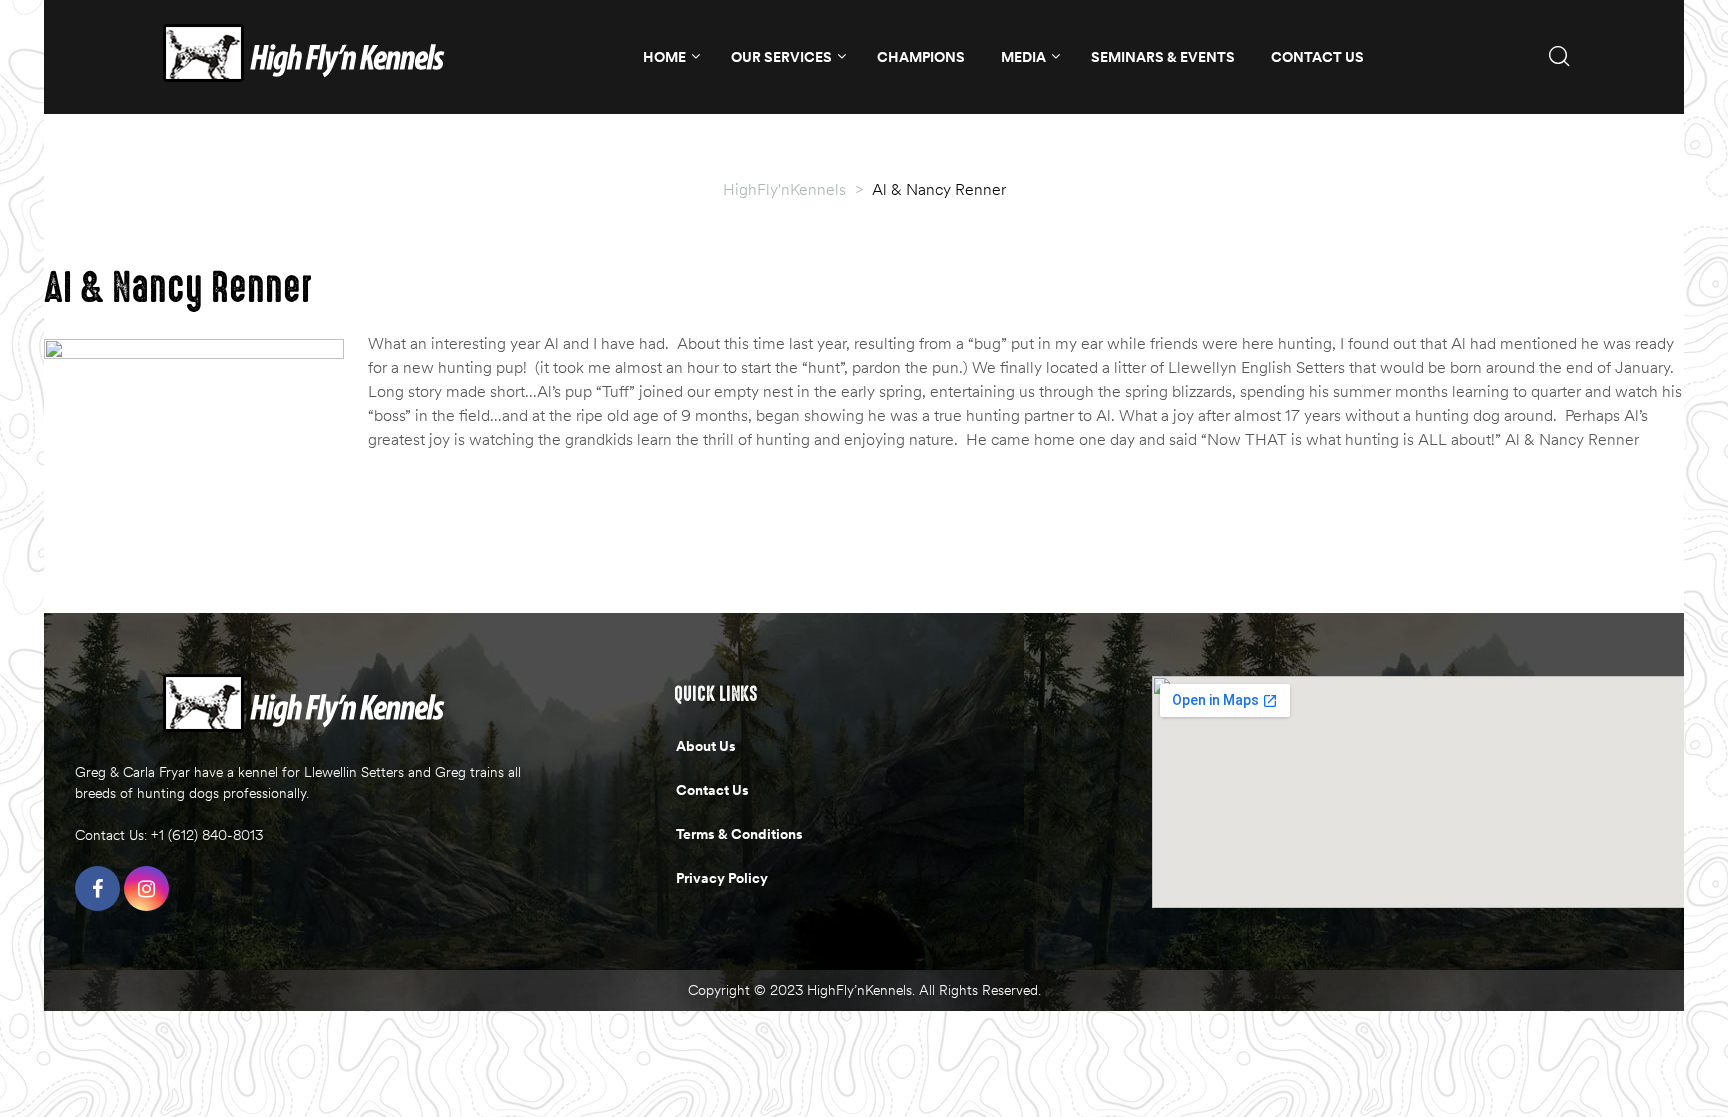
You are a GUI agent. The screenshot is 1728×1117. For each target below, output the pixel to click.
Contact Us (1317, 57)
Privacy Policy (722, 878)
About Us (706, 746)
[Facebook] (97, 888)
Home (664, 57)
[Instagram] (146, 888)
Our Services (781, 57)
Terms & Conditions (739, 834)
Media (1023, 57)
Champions (921, 57)
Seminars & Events (1163, 57)
